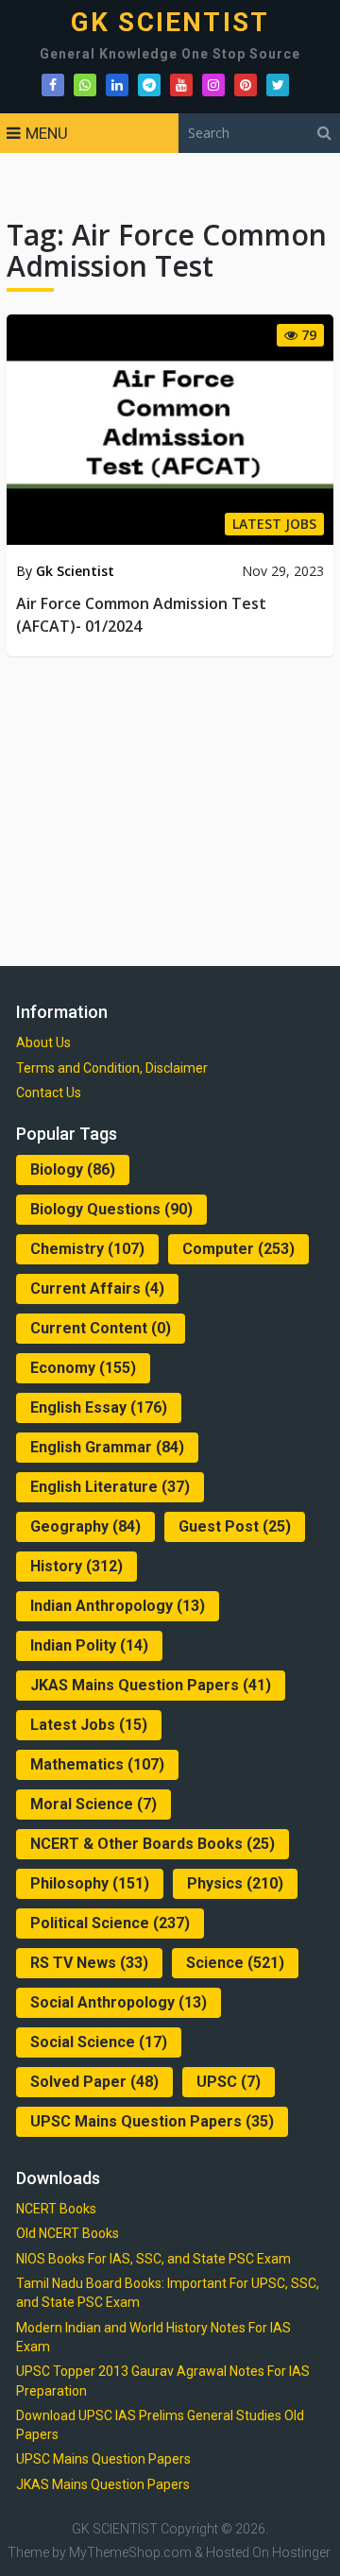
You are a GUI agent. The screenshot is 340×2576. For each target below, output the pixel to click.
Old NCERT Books (68, 2233)
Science (235, 1963)
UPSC (229, 2082)
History (76, 1566)
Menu (47, 133)
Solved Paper (94, 2082)
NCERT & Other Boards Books (153, 1844)
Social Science (99, 2042)
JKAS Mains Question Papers (151, 1685)
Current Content (101, 1328)
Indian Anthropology (118, 1606)
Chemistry (87, 1249)
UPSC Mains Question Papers (152, 2121)
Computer (238, 1249)
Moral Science (93, 1804)
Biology (73, 1169)
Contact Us (49, 1093)
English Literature (110, 1487)
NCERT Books (56, 2209)
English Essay (99, 1407)
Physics (235, 1883)
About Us (43, 1042)
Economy (83, 1368)
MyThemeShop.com (130, 2552)
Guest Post (235, 1526)
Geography (85, 1526)
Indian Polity (89, 1645)
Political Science (110, 1923)
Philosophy (90, 1883)
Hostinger (301, 2552)
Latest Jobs (89, 1725)
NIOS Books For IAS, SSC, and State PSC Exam (153, 2259)
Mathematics (97, 1764)
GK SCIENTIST (170, 23)
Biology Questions (111, 1209)
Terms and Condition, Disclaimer (112, 1068)
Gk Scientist (75, 571)
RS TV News (89, 1963)
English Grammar (107, 1447)
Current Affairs (97, 1288)
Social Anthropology (119, 2002)
